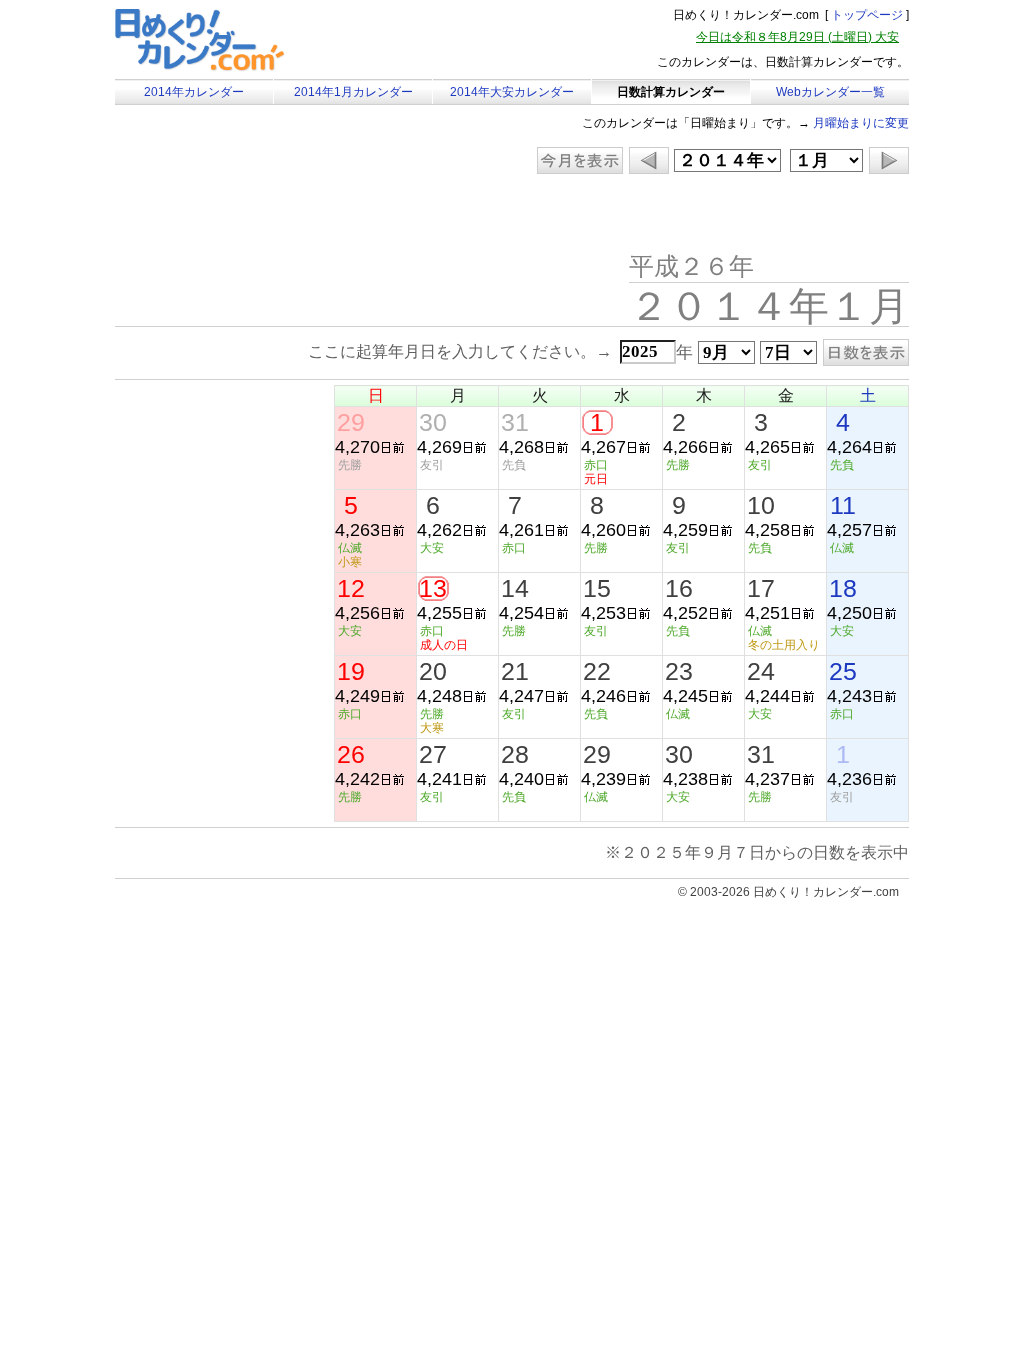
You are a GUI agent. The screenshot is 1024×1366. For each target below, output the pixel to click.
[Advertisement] (284, 215)
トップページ (867, 15)
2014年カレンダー (194, 92)
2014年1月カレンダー (353, 92)
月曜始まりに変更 (861, 123)
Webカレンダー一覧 (830, 92)
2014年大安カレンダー (512, 92)
